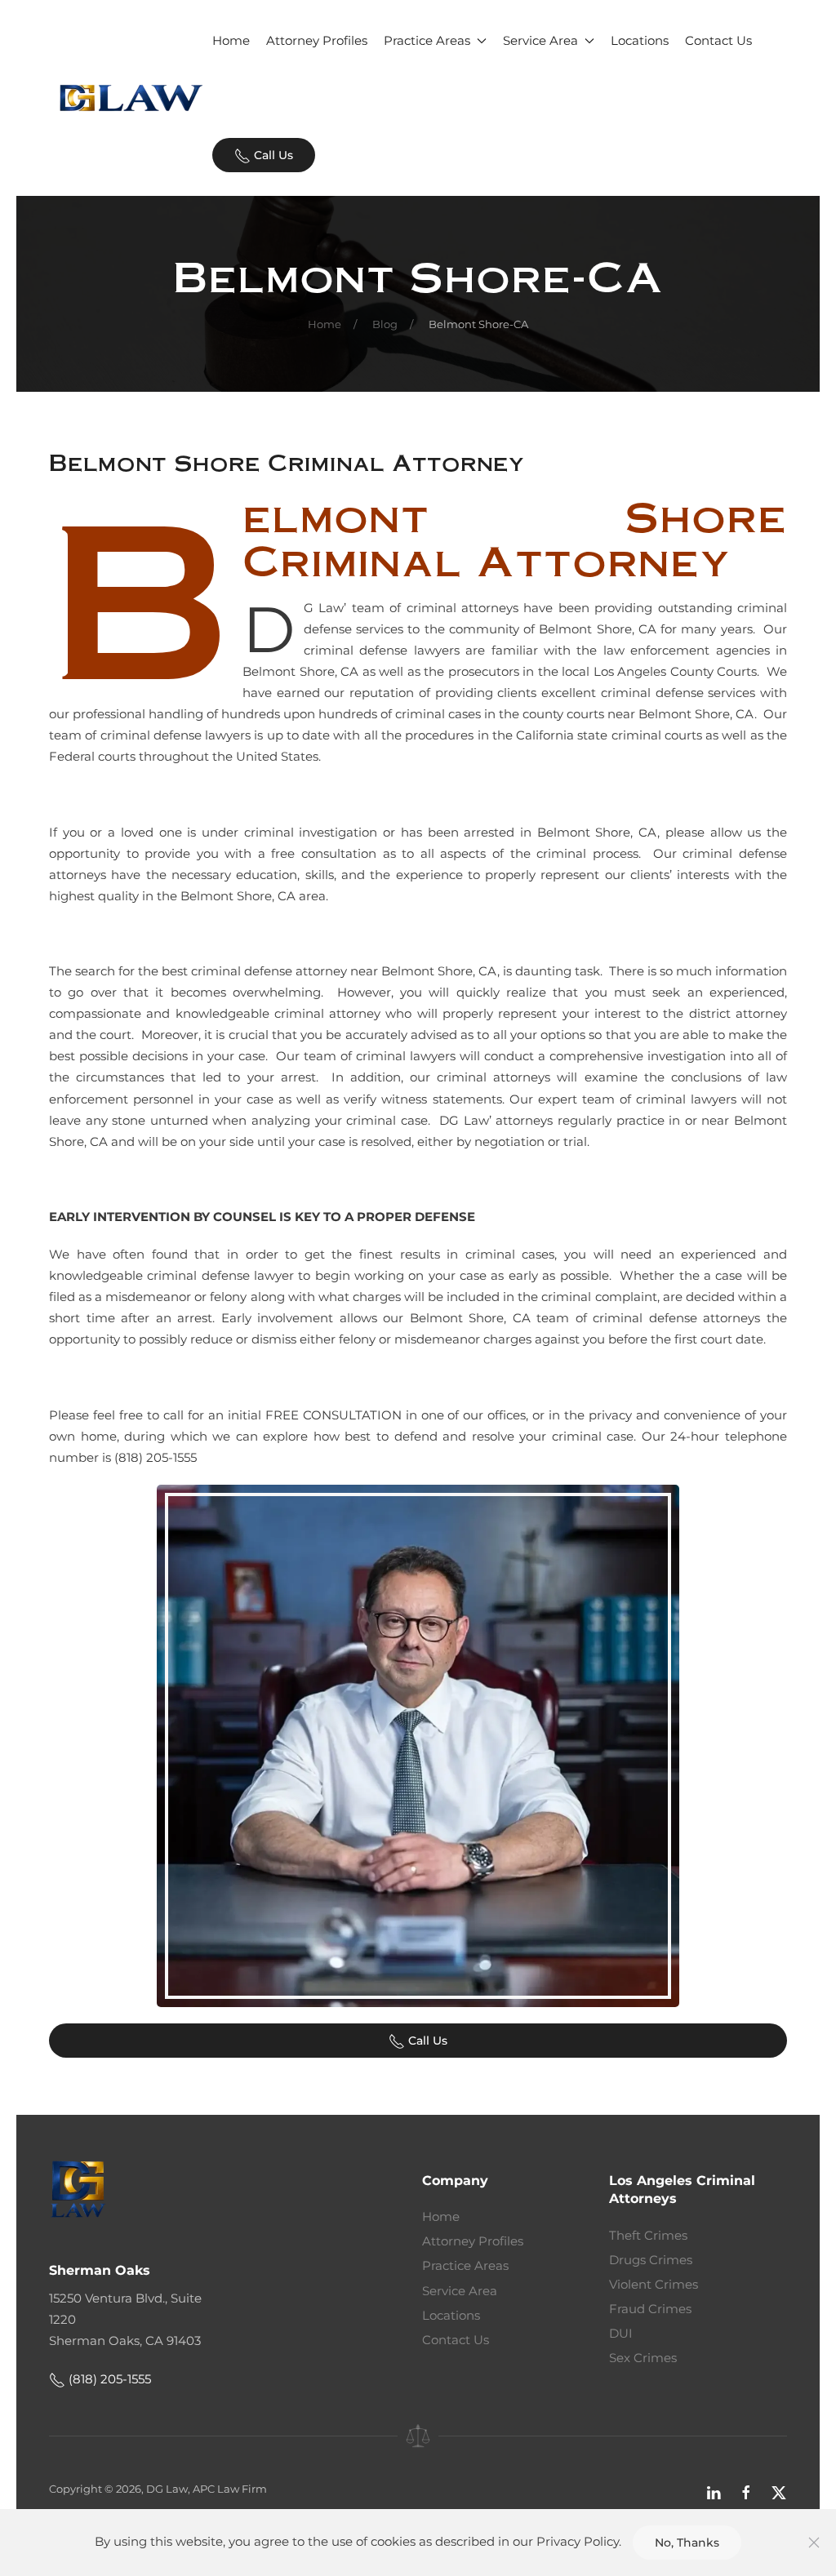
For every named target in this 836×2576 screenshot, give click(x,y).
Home (231, 40)
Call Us (272, 155)
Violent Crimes (654, 2284)
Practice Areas (465, 2265)
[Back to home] (131, 98)
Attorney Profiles (317, 40)
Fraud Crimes (650, 2309)
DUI (621, 2333)
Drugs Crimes (651, 2260)
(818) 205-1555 (108, 2379)
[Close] (814, 2543)
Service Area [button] (540, 40)
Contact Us (718, 40)
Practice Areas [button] (427, 40)
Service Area (460, 2291)
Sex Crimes (643, 2358)
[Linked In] (714, 2492)
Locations (640, 40)
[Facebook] (746, 2492)
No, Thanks (687, 2543)
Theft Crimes (648, 2235)
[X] (779, 2492)
